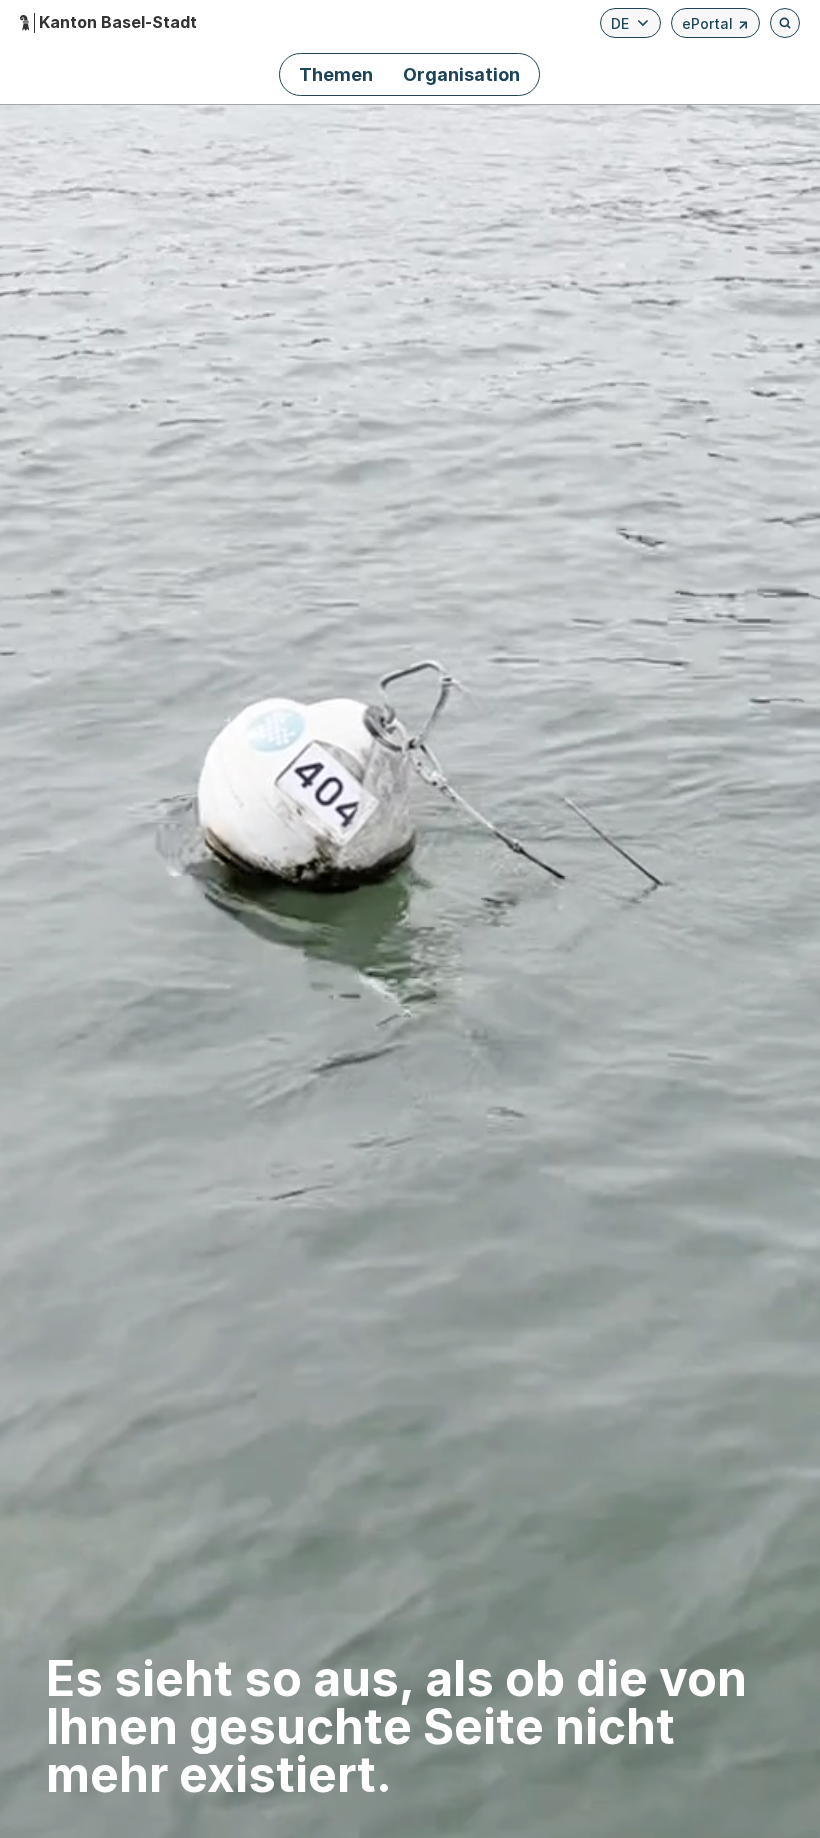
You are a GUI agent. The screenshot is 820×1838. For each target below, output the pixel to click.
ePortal (715, 26)
